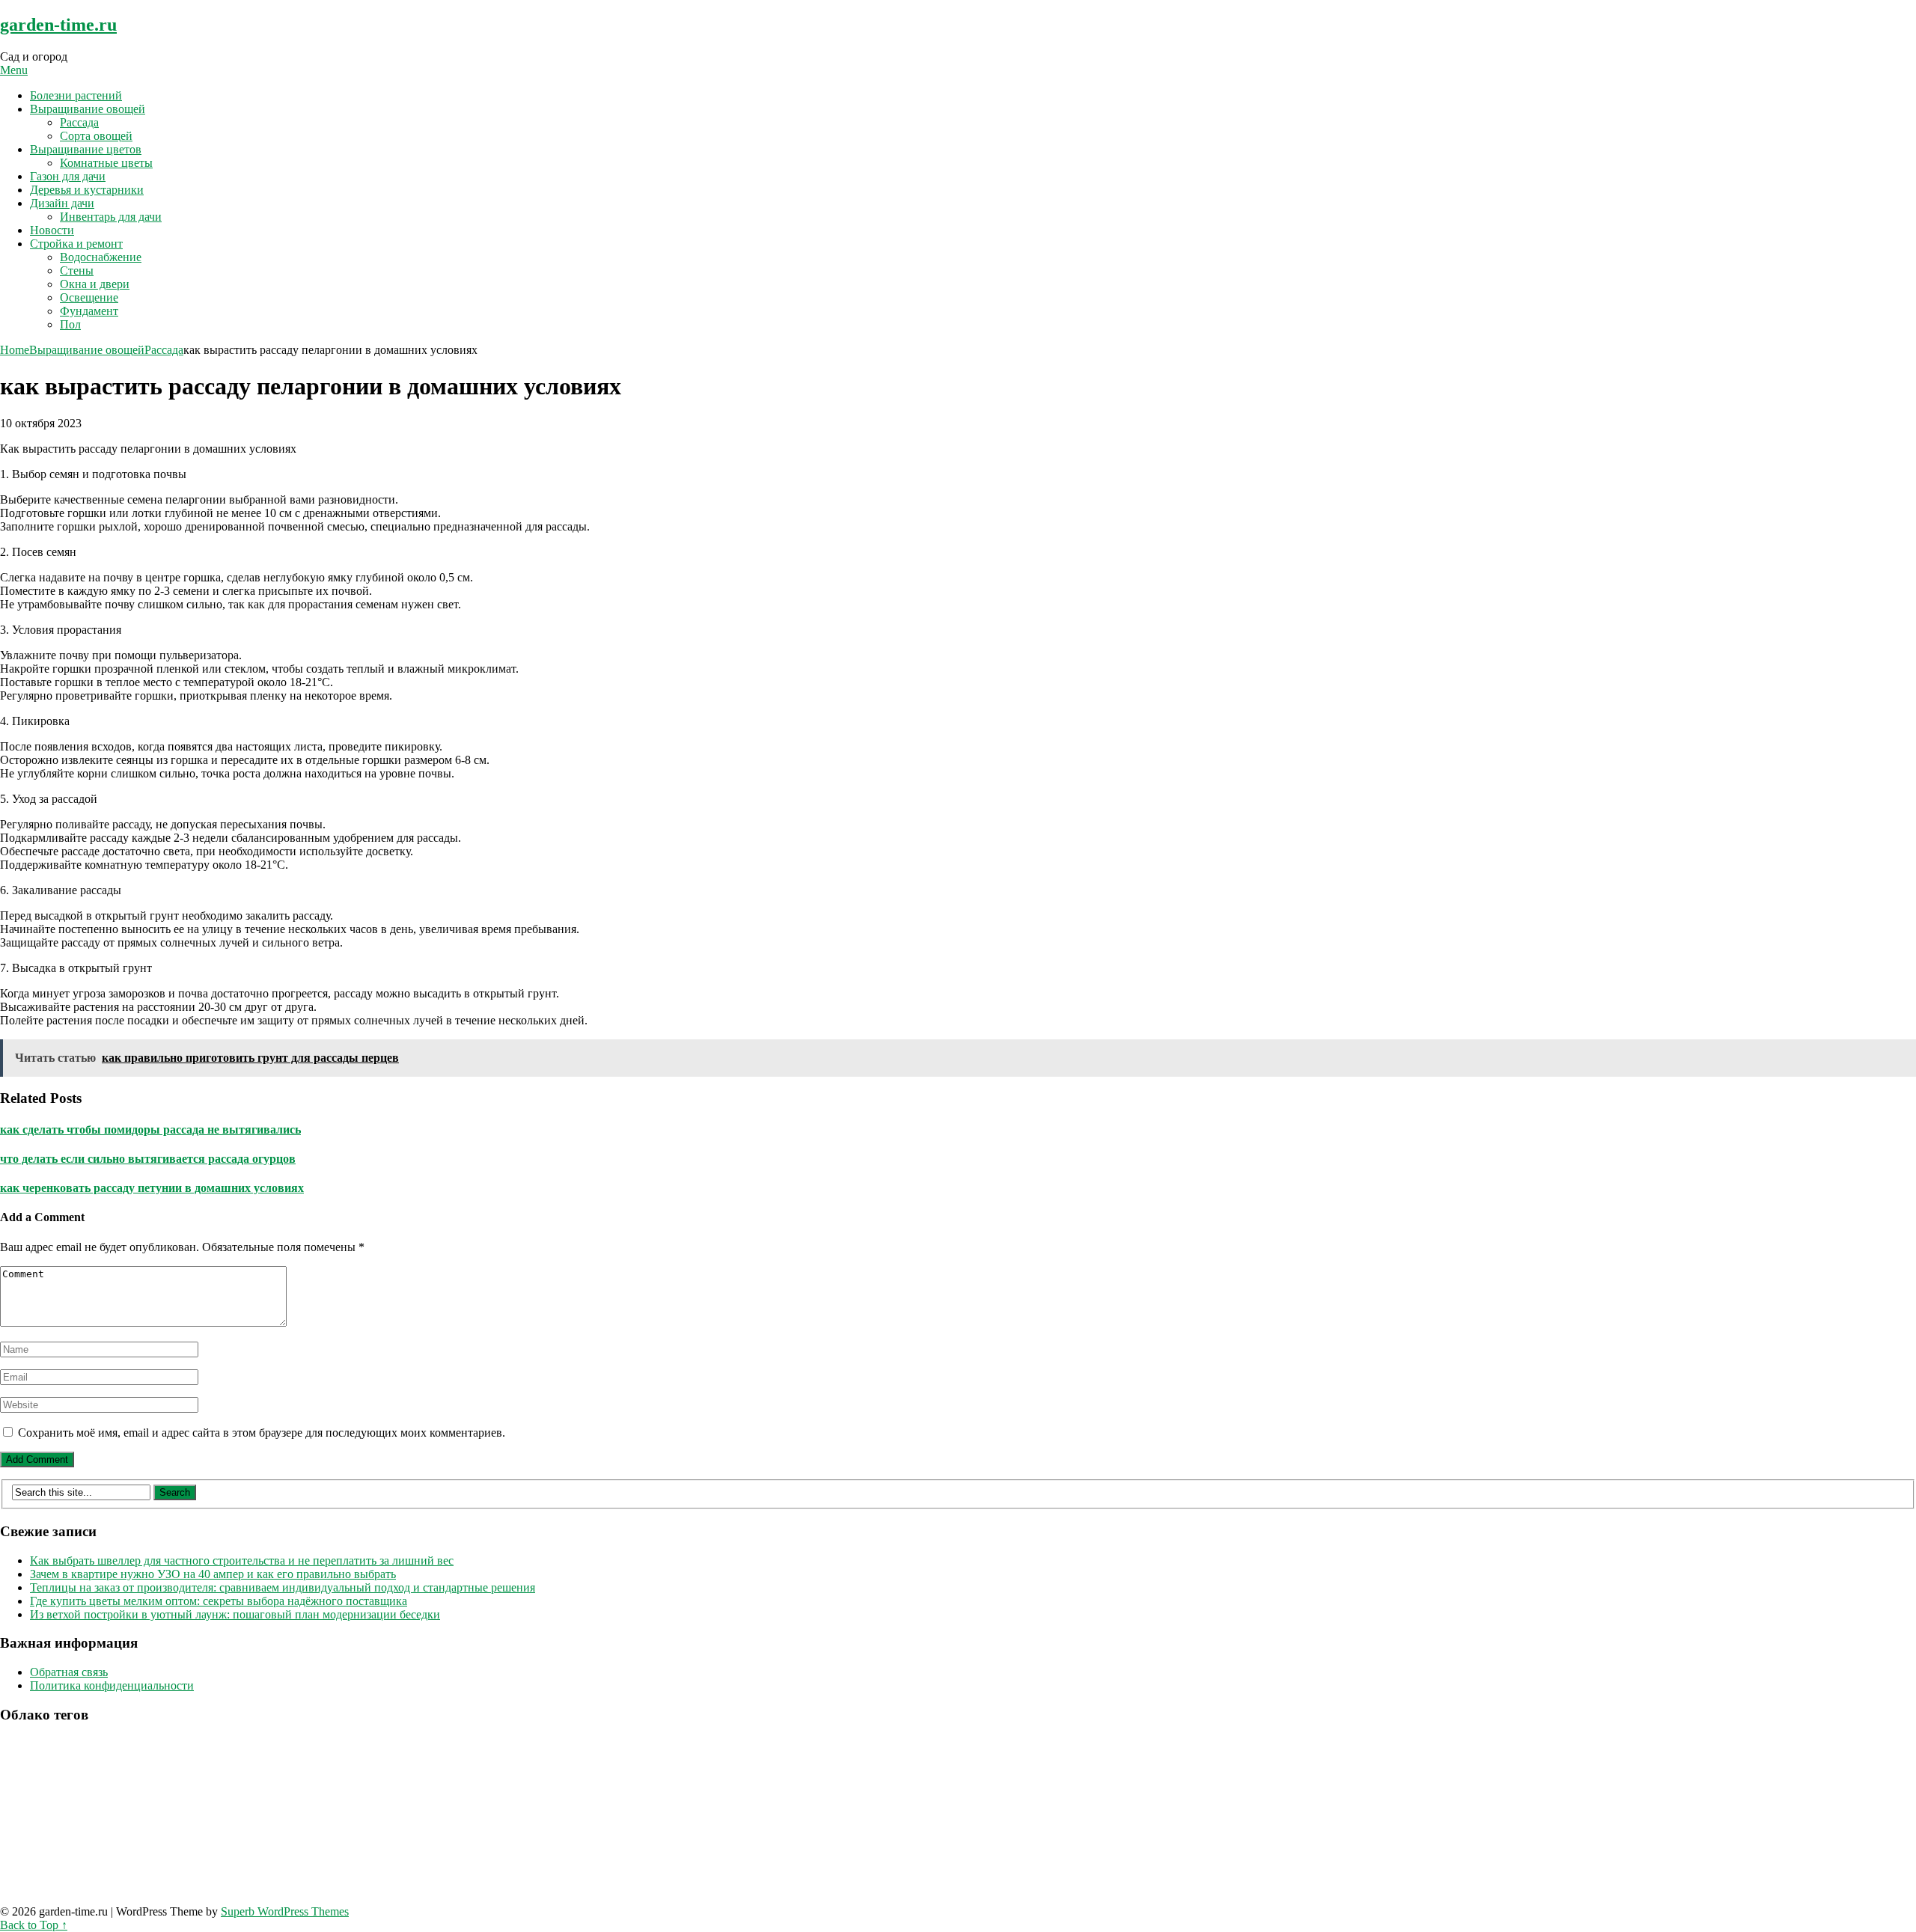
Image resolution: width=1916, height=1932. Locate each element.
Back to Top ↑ (34, 1925)
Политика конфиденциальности (112, 1685)
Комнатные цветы (106, 163)
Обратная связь (69, 1672)
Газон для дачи (68, 176)
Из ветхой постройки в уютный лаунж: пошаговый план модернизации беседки (235, 1614)
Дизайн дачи (62, 203)
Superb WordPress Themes (285, 1911)
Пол (70, 324)
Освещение (89, 297)
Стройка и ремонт (76, 244)
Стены (77, 270)
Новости (52, 230)
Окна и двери (95, 284)
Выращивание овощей (88, 109)
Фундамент (89, 311)
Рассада (79, 122)
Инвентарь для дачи (111, 217)
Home (15, 350)
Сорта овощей (96, 136)
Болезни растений (76, 95)
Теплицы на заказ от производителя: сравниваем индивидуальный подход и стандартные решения (283, 1587)
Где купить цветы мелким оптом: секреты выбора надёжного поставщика (219, 1601)
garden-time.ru (58, 25)
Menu (14, 70)
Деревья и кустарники (87, 190)
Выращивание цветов (86, 149)
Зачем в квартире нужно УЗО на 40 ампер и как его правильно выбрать (213, 1574)
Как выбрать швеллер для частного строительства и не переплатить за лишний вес (242, 1560)
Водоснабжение (101, 257)
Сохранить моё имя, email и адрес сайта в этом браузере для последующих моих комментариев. (262, 1433)
